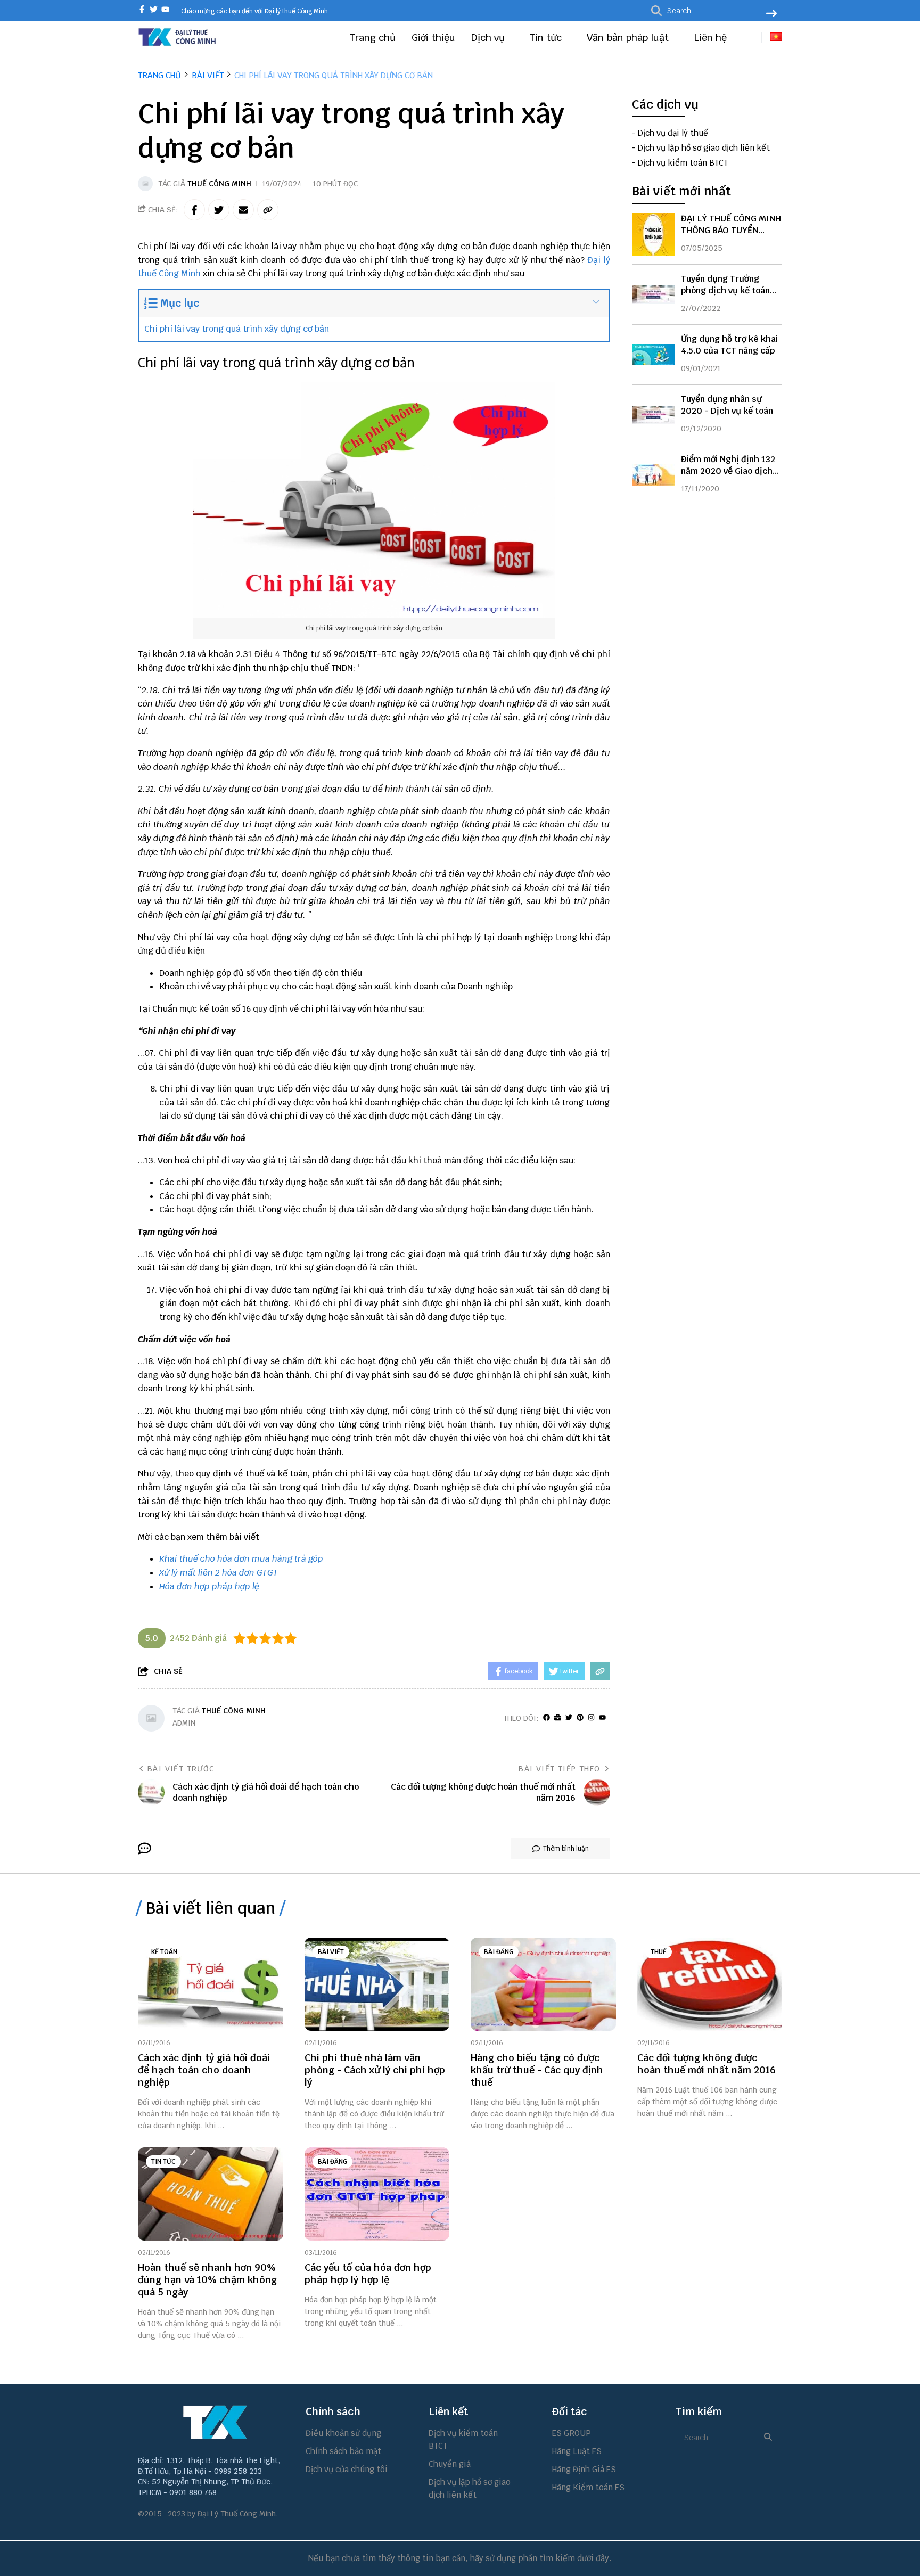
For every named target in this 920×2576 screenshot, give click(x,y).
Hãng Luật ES (577, 2451)
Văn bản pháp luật (629, 38)
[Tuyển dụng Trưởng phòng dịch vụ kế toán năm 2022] (653, 294)
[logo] (178, 44)
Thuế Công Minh (219, 184)
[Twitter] (569, 1718)
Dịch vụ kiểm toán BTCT (683, 163)
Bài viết (331, 1952)
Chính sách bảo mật (343, 2451)
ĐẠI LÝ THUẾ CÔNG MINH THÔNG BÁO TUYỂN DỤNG (731, 230)
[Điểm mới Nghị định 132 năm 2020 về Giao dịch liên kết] (653, 475)
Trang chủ (373, 38)
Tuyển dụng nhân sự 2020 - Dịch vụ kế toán (727, 405)
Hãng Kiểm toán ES (588, 2487)
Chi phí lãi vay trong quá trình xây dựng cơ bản (237, 329)
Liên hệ (710, 38)
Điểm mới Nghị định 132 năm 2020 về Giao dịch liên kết (728, 471)
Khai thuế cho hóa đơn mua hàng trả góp (241, 1559)
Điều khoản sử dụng (343, 2433)
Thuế (659, 1952)
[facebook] (142, 10)
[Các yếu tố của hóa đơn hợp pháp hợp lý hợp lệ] (377, 2194)
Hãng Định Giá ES (584, 2469)
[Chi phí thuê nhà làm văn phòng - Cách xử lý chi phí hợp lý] (377, 1984)
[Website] (558, 1718)
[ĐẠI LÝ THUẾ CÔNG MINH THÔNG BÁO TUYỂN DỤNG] (653, 234)
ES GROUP (572, 2433)
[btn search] (771, 14)
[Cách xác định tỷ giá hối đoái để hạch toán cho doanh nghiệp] (211, 1984)
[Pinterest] (580, 1718)
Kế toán (164, 1952)
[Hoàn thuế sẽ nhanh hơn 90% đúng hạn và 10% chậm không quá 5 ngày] (211, 2194)
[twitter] (154, 10)
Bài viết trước (181, 1769)
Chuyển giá (450, 2464)
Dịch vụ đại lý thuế (673, 133)
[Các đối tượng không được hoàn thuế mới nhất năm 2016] (710, 1984)
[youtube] (165, 10)
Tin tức (547, 38)
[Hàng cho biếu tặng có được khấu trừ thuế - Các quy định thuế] (543, 1984)
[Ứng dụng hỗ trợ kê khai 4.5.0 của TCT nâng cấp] (653, 355)
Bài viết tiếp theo (559, 1769)
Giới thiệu (433, 38)
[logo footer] (215, 2422)
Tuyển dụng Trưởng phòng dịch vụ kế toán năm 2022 (725, 290)
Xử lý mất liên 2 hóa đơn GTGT (219, 1573)
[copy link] (268, 210)
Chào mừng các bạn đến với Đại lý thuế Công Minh (254, 11)
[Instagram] (591, 1718)
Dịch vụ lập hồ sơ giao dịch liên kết (704, 148)
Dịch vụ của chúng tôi (347, 2469)
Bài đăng (499, 1952)
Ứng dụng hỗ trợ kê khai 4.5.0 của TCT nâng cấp (729, 345)
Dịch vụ (489, 38)
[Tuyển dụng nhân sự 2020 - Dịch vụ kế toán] (653, 415)
